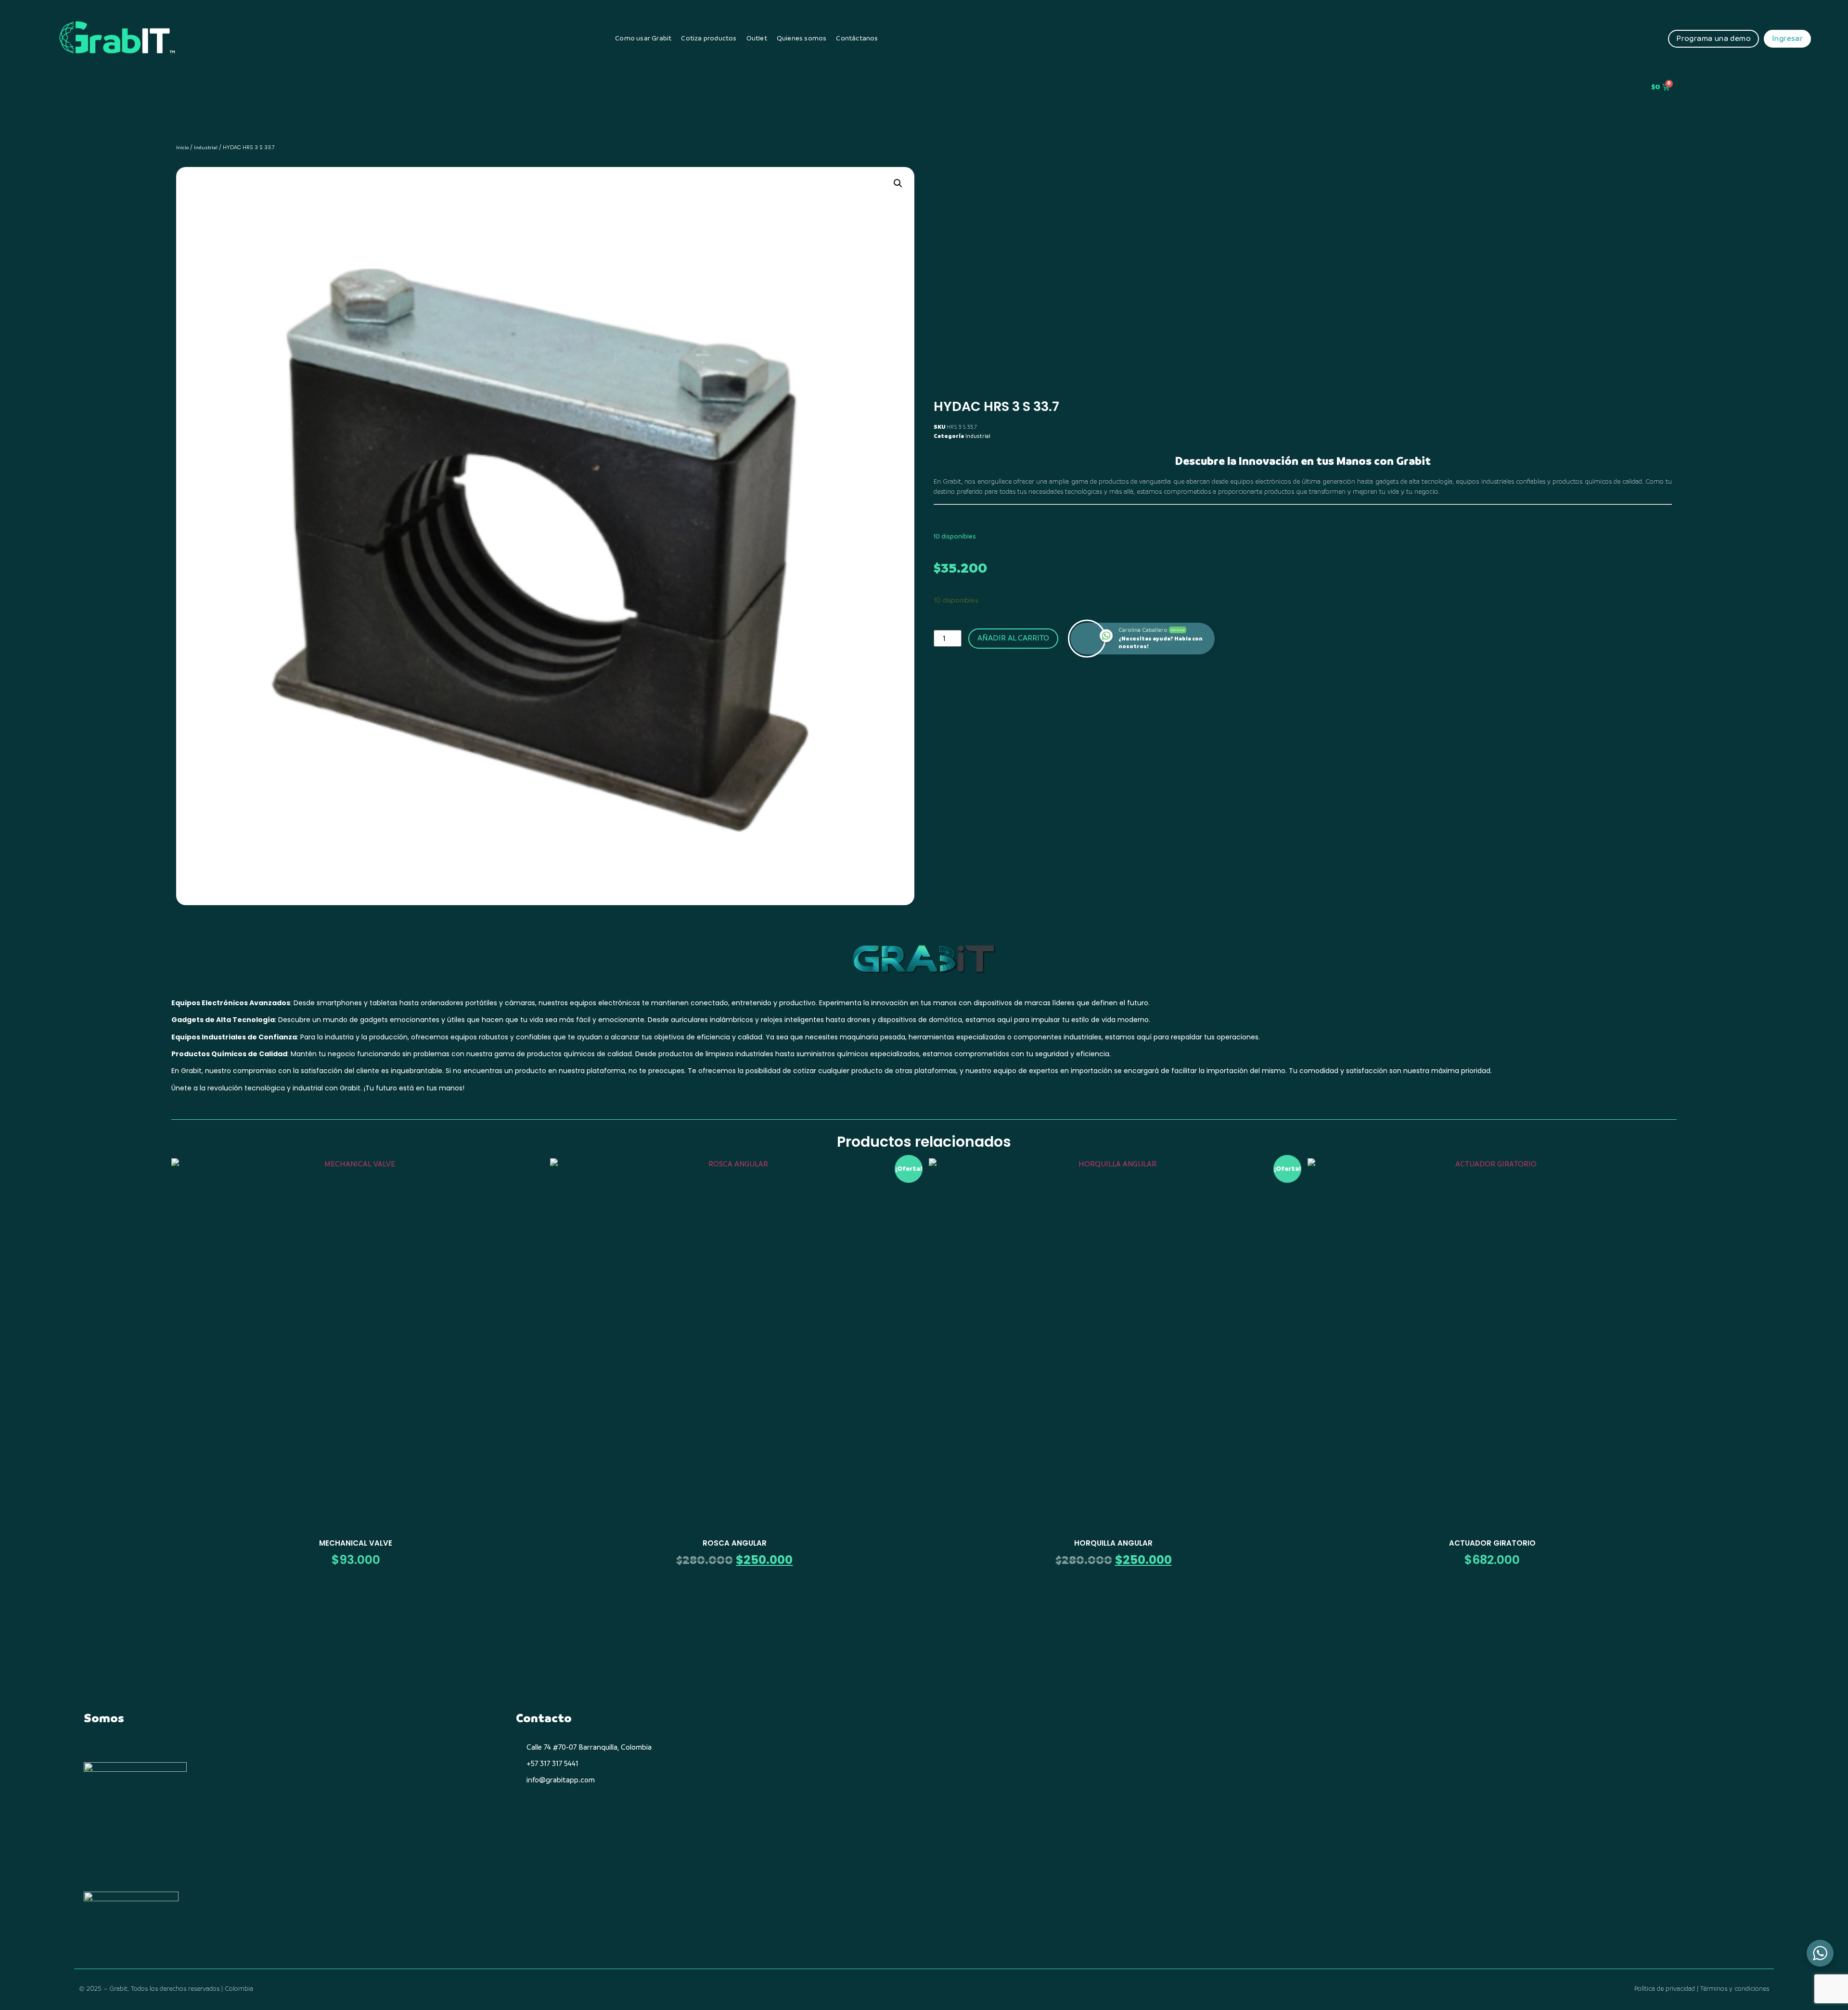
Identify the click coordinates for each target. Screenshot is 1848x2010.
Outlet (757, 38)
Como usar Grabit (643, 38)
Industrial (206, 147)
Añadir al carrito (1013, 638)
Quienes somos (802, 38)
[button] (898, 183)
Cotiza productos (709, 38)
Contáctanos (857, 38)
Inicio (182, 147)
